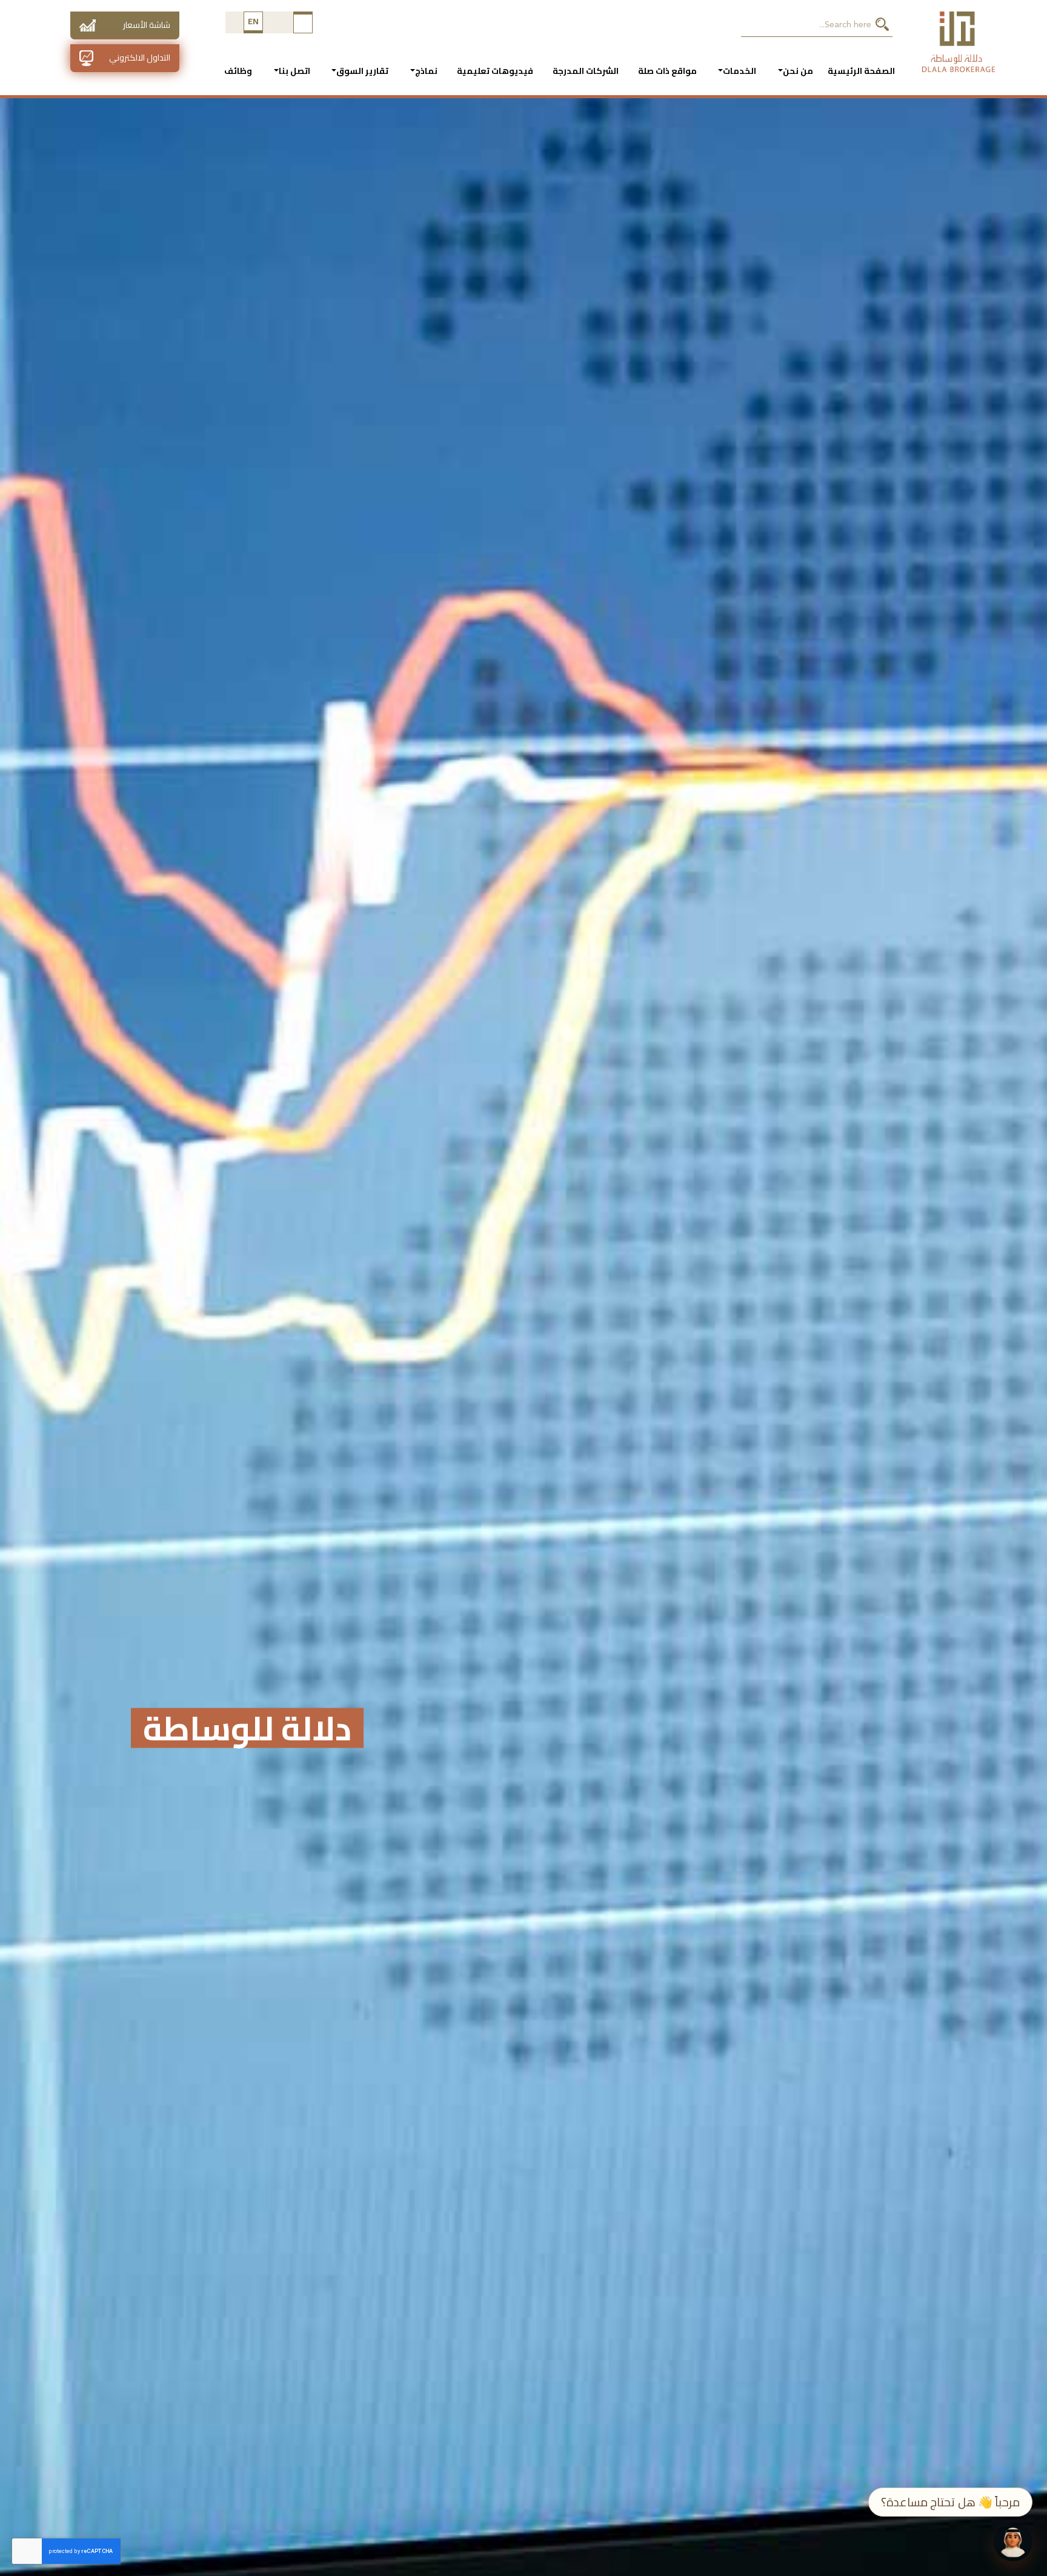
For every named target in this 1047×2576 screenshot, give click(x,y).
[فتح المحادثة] (1013, 2542)
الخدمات (740, 71)
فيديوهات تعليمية (495, 71)
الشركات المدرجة (586, 71)
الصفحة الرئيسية (861, 71)
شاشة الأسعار (147, 25)
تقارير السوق (362, 71)
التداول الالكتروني (140, 58)
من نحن (798, 71)
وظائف (238, 71)
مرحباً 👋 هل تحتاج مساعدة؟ (950, 2502)
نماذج (426, 71)
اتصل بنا (294, 71)
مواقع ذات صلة (667, 71)
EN (254, 21)
